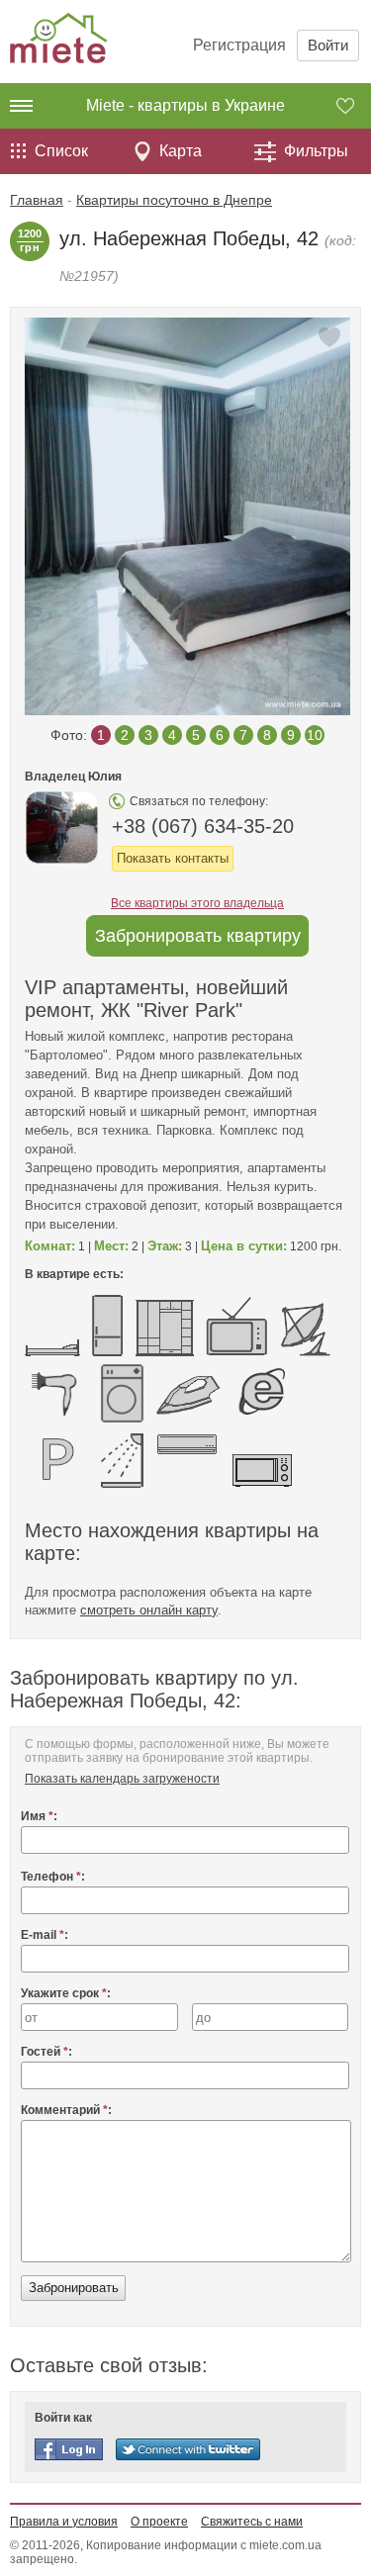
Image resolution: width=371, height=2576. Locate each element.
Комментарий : (66, 2110)
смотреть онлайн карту (149, 1610)
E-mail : (45, 1935)
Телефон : (53, 1877)
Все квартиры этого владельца (197, 903)
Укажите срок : (66, 1993)
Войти (328, 45)
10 (315, 735)
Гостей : (46, 2052)
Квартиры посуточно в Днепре (174, 200)
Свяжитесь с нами (252, 2522)
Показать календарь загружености (122, 1779)
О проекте (159, 2522)
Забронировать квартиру (198, 936)
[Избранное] (354, 106)
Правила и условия (64, 2522)
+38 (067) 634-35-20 (203, 826)
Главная (37, 200)
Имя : (39, 1816)
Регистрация (239, 45)
